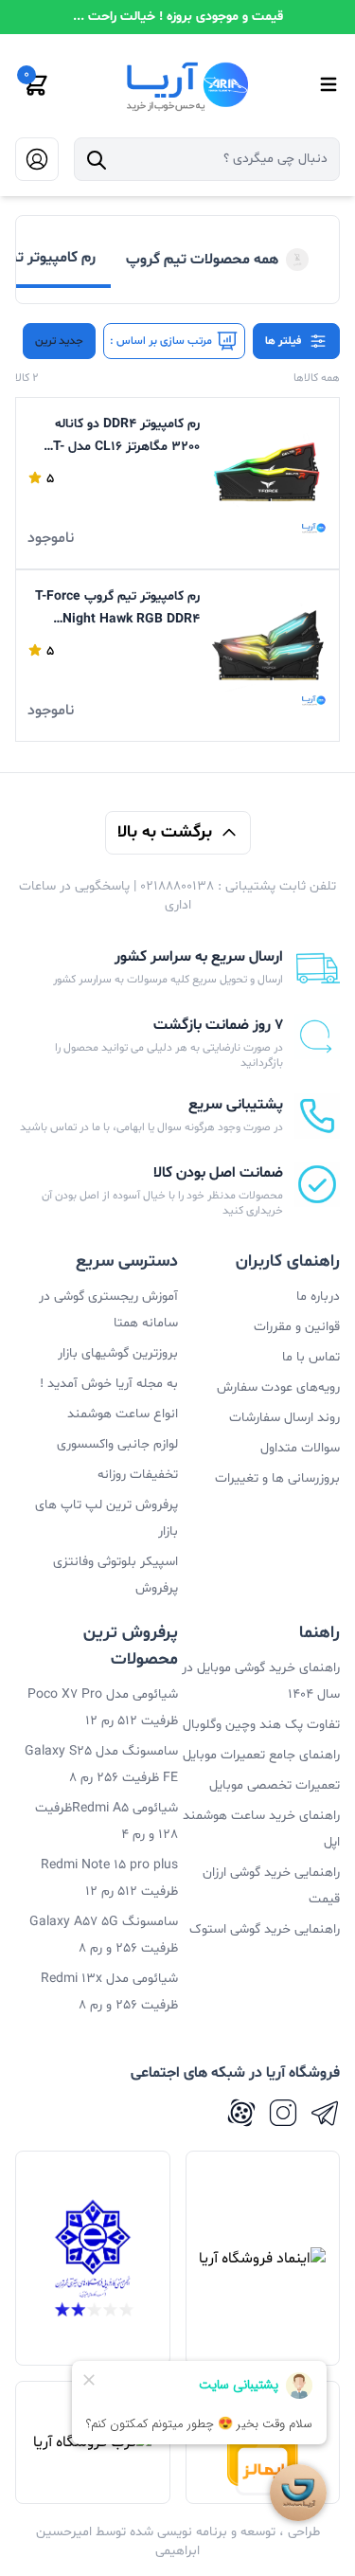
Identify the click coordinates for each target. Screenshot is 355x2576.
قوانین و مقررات (297, 1327)
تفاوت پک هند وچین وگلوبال (261, 1725)
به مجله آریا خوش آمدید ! (109, 1384)
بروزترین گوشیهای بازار (118, 1353)
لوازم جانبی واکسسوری (117, 1444)
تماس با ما (311, 1357)
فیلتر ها (283, 341)
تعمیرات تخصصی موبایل (275, 1785)
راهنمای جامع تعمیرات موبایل (261, 1755)
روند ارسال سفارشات (284, 1418)
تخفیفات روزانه (138, 1475)
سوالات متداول (300, 1448)
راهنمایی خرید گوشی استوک (265, 1929)
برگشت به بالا (165, 832)
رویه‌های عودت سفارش (278, 1387)
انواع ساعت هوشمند (123, 1414)
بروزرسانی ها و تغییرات (277, 1478)
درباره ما (318, 1297)
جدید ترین (59, 341)
